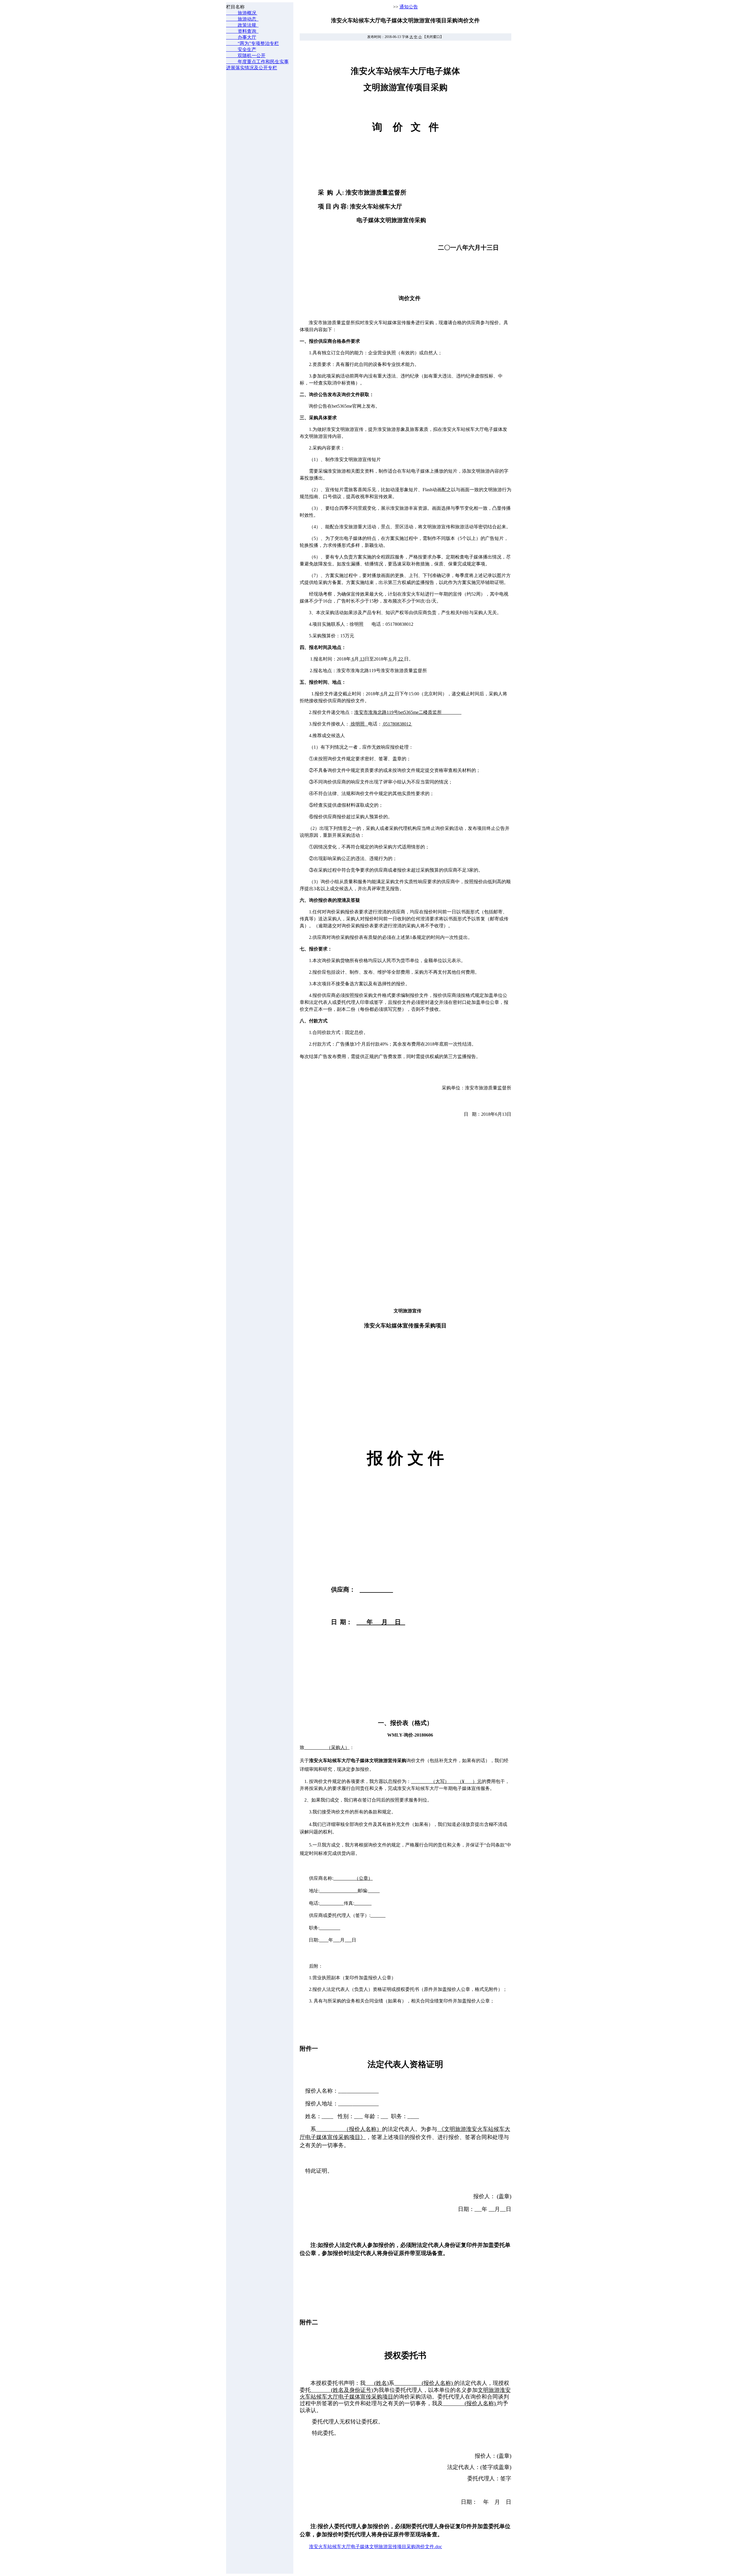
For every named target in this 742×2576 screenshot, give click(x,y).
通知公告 (409, 7)
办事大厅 (241, 37)
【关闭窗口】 (433, 37)
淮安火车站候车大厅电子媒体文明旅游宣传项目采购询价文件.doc (375, 2547)
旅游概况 (242, 13)
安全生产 (241, 49)
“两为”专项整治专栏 (252, 43)
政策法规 (242, 25)
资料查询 (242, 31)
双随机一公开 (246, 56)
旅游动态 (242, 19)
